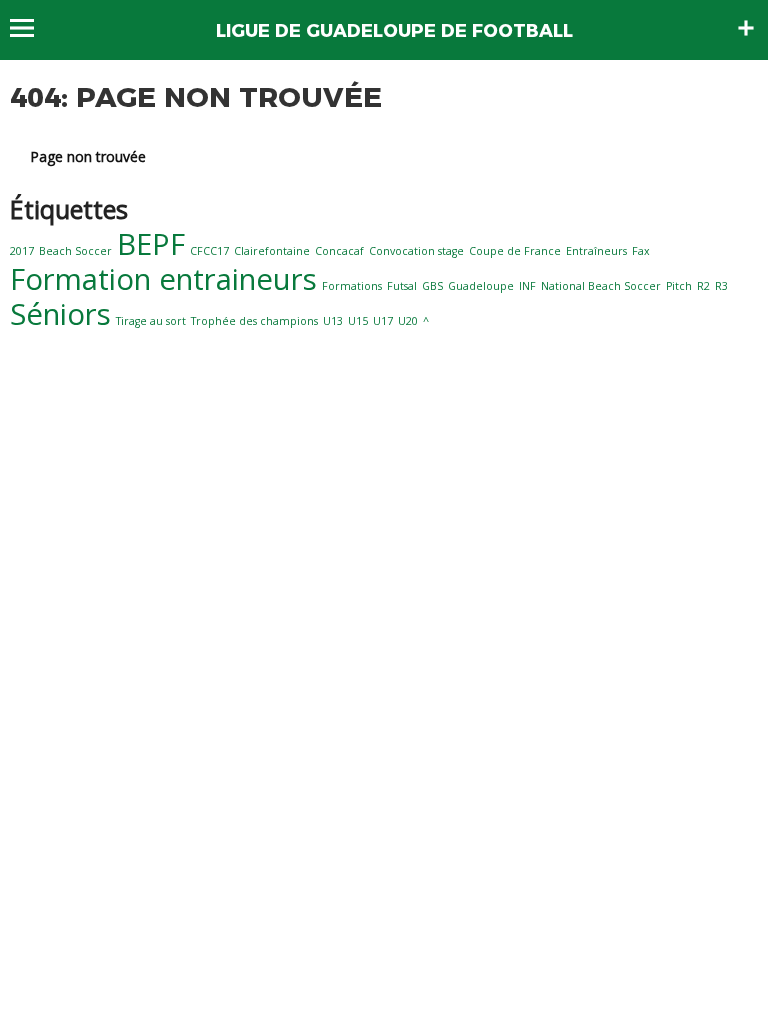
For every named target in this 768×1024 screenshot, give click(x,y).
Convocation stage (416, 251)
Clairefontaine (272, 251)
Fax (641, 251)
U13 (333, 321)
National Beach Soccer (601, 286)
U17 (383, 321)
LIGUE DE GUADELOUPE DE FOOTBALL (394, 31)
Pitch (679, 286)
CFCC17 (209, 251)
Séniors (60, 314)
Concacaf (339, 251)
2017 (22, 251)
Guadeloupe (481, 286)
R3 (721, 286)
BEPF (151, 244)
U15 (358, 321)
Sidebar (746, 28)
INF (527, 286)
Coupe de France (515, 251)
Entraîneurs (596, 251)
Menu (31, 28)
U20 (408, 321)
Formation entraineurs (163, 279)
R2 (703, 286)
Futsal (402, 286)
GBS (432, 286)
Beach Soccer (75, 251)
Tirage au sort (151, 321)
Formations (352, 286)
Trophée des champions (254, 321)
